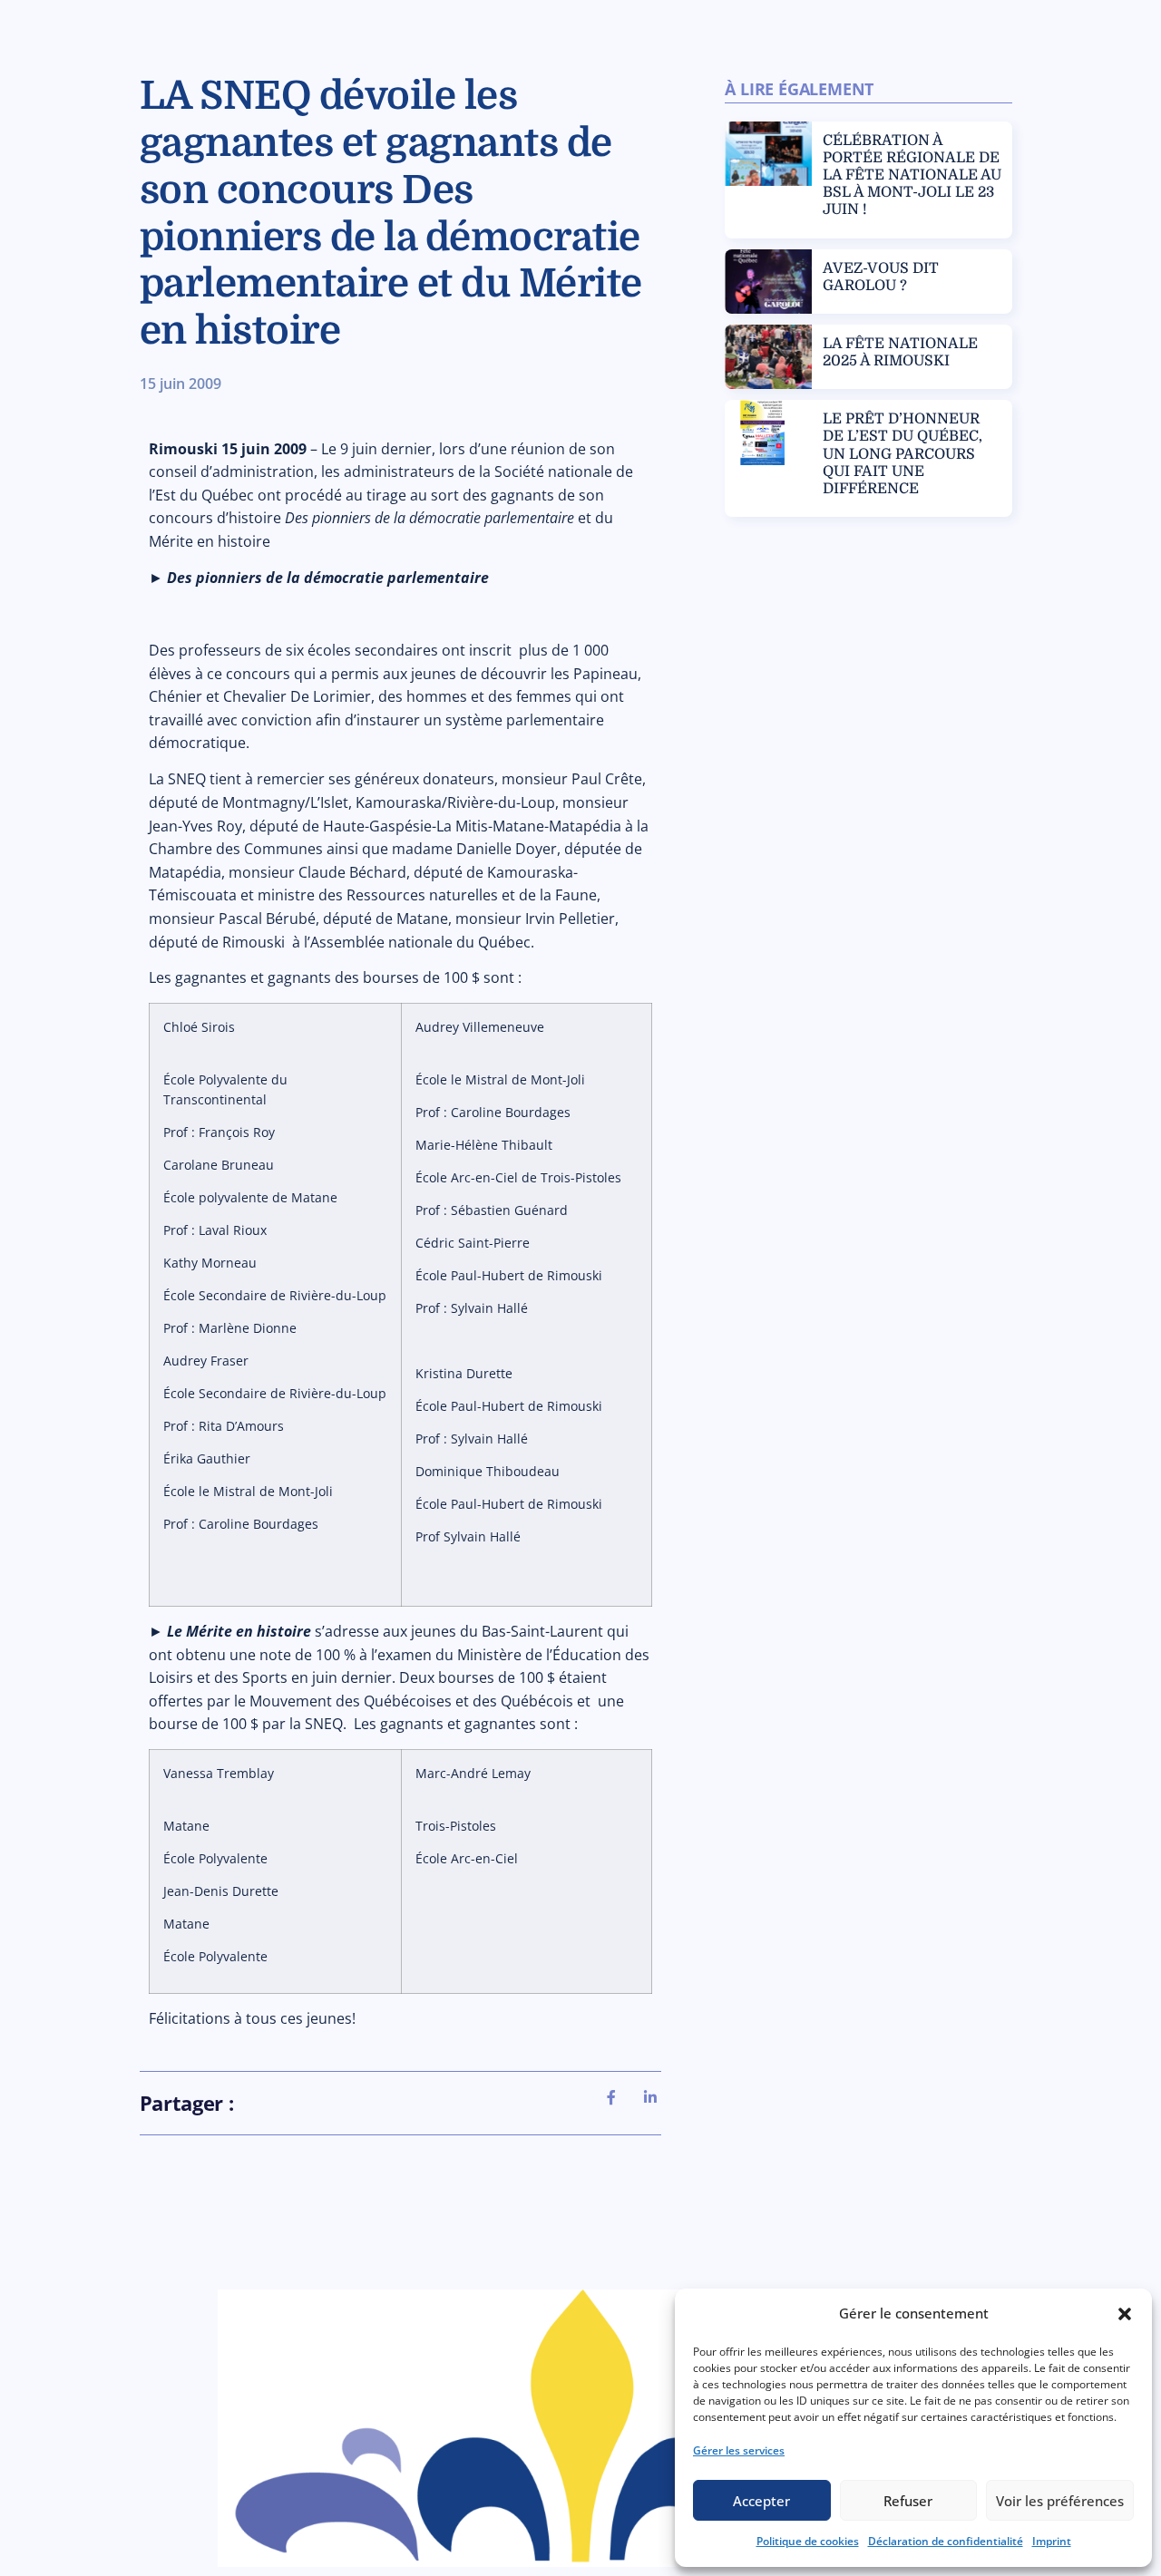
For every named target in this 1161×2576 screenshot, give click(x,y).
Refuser (908, 2501)
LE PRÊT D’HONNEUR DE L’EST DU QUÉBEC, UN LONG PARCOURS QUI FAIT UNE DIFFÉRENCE (902, 454)
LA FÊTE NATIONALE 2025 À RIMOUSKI (900, 352)
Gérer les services (739, 2450)
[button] (1125, 2314)
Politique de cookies (808, 2541)
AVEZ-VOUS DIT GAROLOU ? (881, 277)
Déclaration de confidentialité (946, 2541)
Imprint (1052, 2541)
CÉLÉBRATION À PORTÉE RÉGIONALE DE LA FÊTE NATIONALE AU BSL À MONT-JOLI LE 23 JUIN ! (912, 175)
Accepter (761, 2501)
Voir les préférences (1060, 2501)
